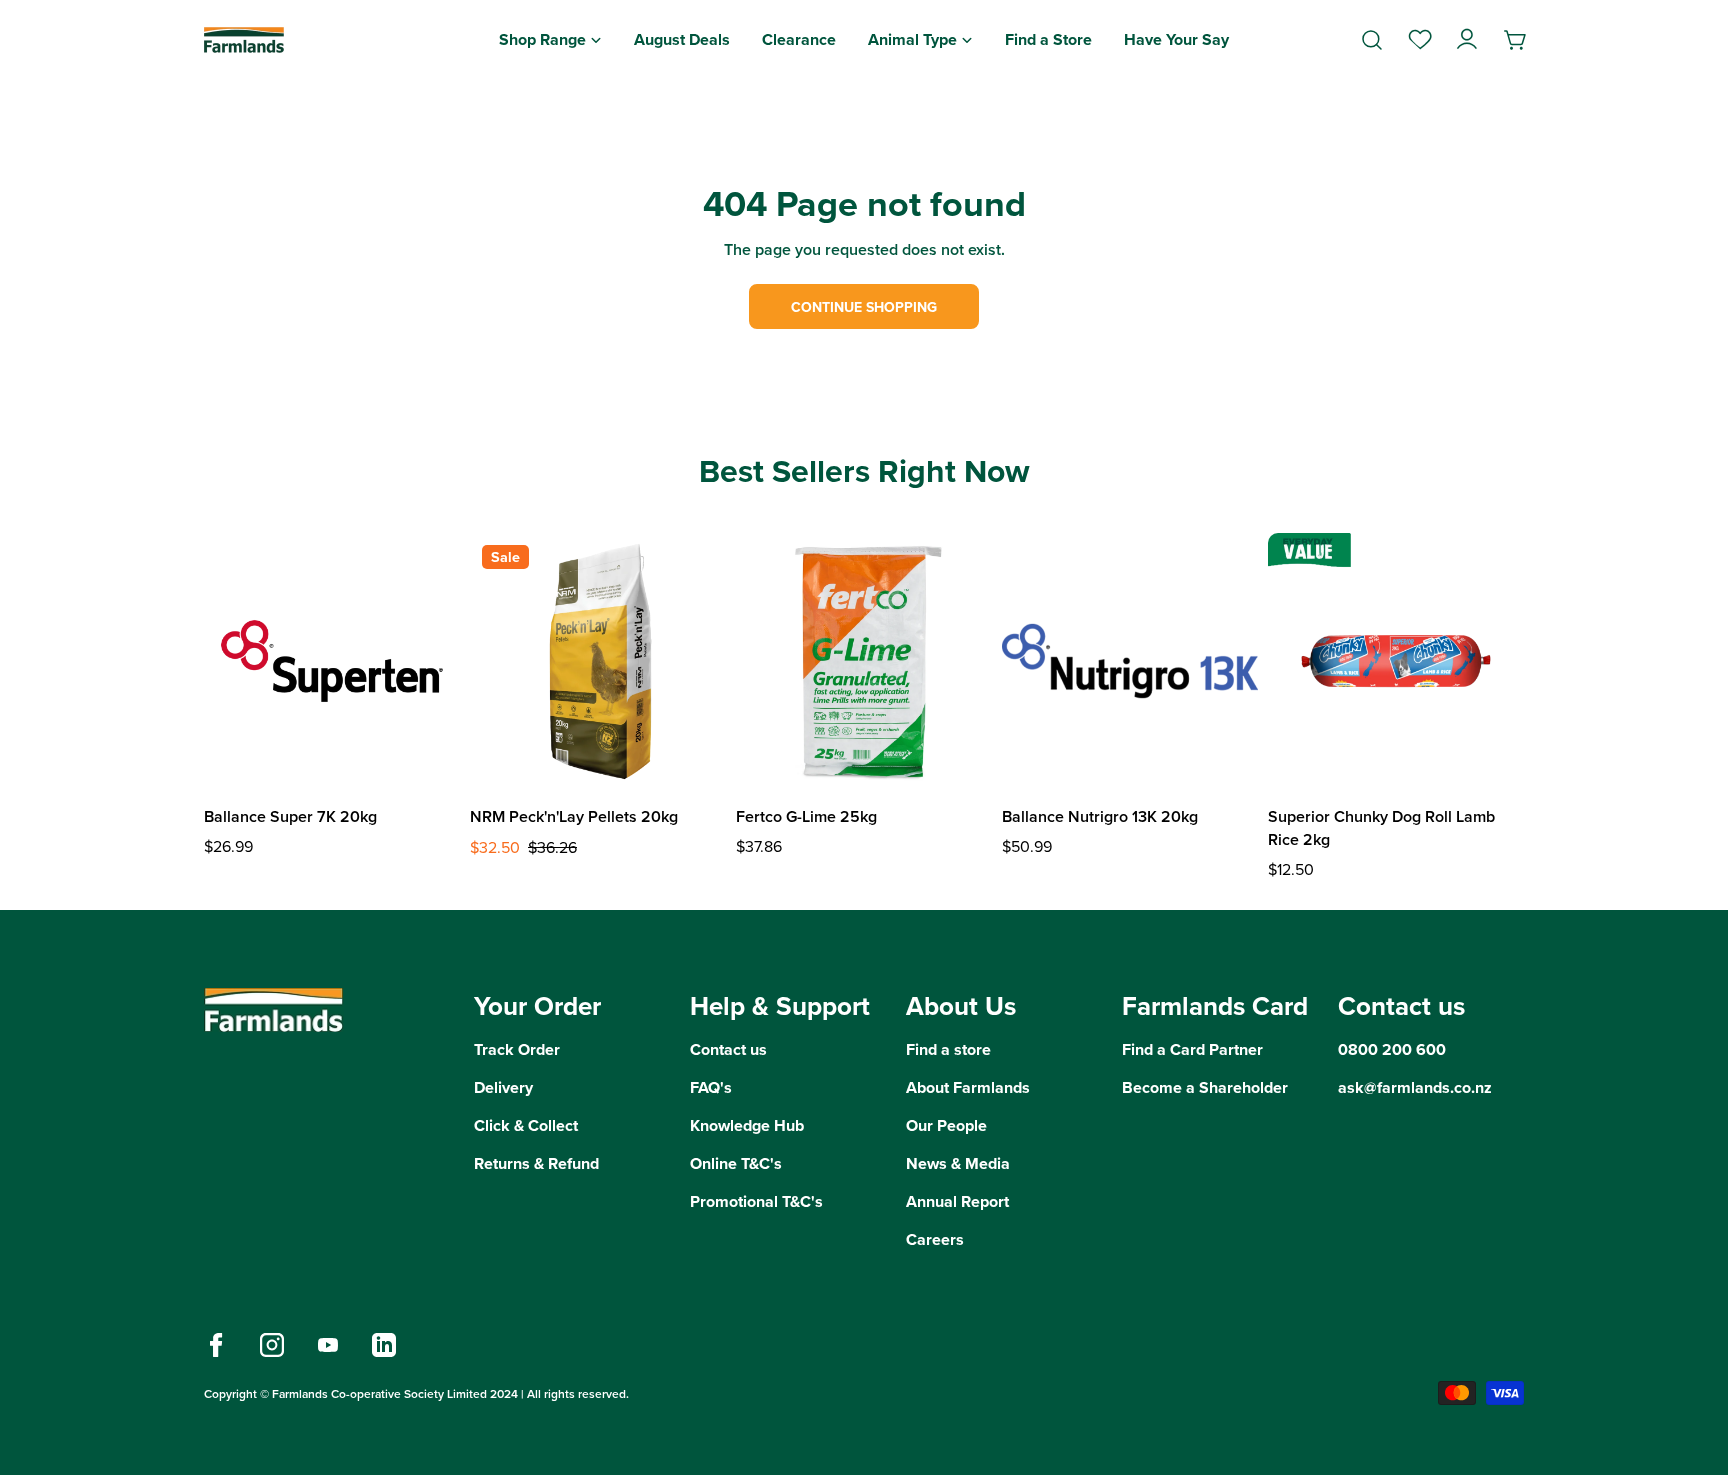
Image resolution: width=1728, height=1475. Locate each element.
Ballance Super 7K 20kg (290, 816)
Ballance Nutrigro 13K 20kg (1100, 816)
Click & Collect (526, 1125)
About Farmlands (968, 1087)
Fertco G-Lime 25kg (806, 816)
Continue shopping (864, 307)
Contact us (728, 1049)
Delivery (503, 1087)
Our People (946, 1125)
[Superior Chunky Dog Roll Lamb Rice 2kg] (1396, 661)
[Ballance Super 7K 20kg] (332, 661)
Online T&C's (736, 1163)
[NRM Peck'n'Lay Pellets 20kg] (598, 661)
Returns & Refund (536, 1163)
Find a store (948, 1049)
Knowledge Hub (747, 1125)
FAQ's (711, 1087)
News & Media (958, 1163)
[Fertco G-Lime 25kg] (864, 661)
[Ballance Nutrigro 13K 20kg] (1130, 661)
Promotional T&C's (756, 1201)
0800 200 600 (1392, 1049)
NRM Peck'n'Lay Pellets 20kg (574, 816)
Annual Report (957, 1201)
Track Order (517, 1049)
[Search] (1372, 40)
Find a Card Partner (1192, 1049)
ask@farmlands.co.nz (1415, 1087)
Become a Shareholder (1205, 1087)
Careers (935, 1239)
